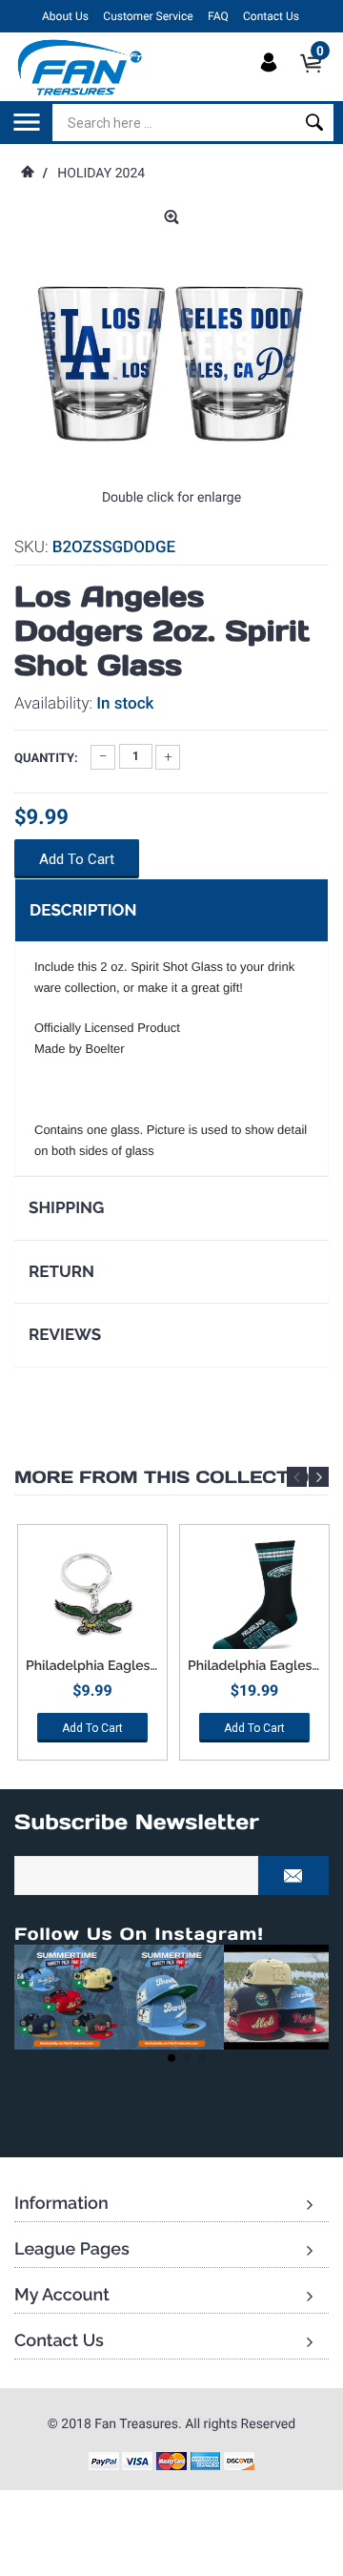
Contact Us (271, 16)
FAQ (218, 16)
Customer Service (148, 16)
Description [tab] (83, 910)
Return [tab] (61, 1271)
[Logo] (81, 67)
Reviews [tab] (65, 1334)
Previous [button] (297, 1477)
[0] (317, 79)
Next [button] (319, 1477)
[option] (92, 1649)
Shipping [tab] (66, 1207)
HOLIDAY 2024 (101, 174)
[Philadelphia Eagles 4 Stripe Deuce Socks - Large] (254, 1597)
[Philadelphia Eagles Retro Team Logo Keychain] (92, 1597)
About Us (65, 16)
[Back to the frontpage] (27, 174)
